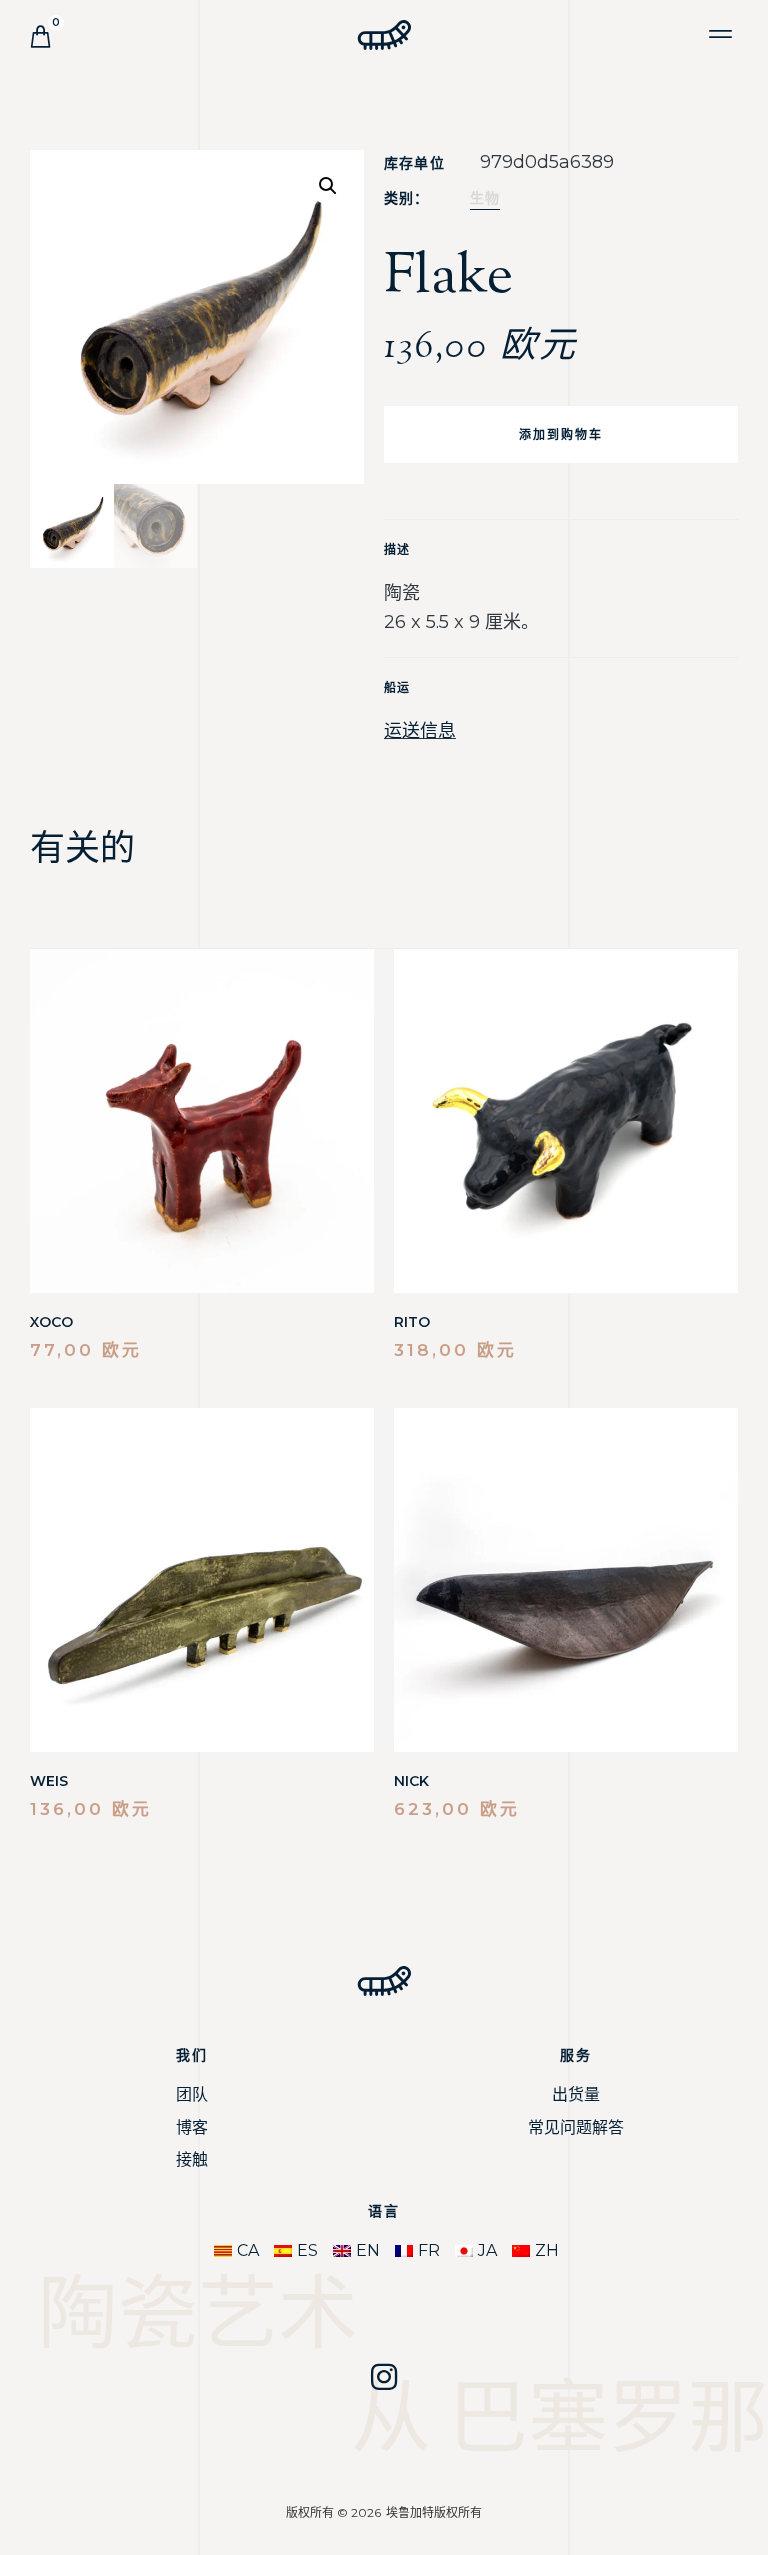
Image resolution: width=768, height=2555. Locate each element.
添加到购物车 (561, 434)
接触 (192, 2159)
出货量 (576, 2094)
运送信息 (420, 731)
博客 (192, 2127)
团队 (192, 2094)
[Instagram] (384, 2377)
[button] (721, 33)
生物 (485, 198)
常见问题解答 (576, 2127)
